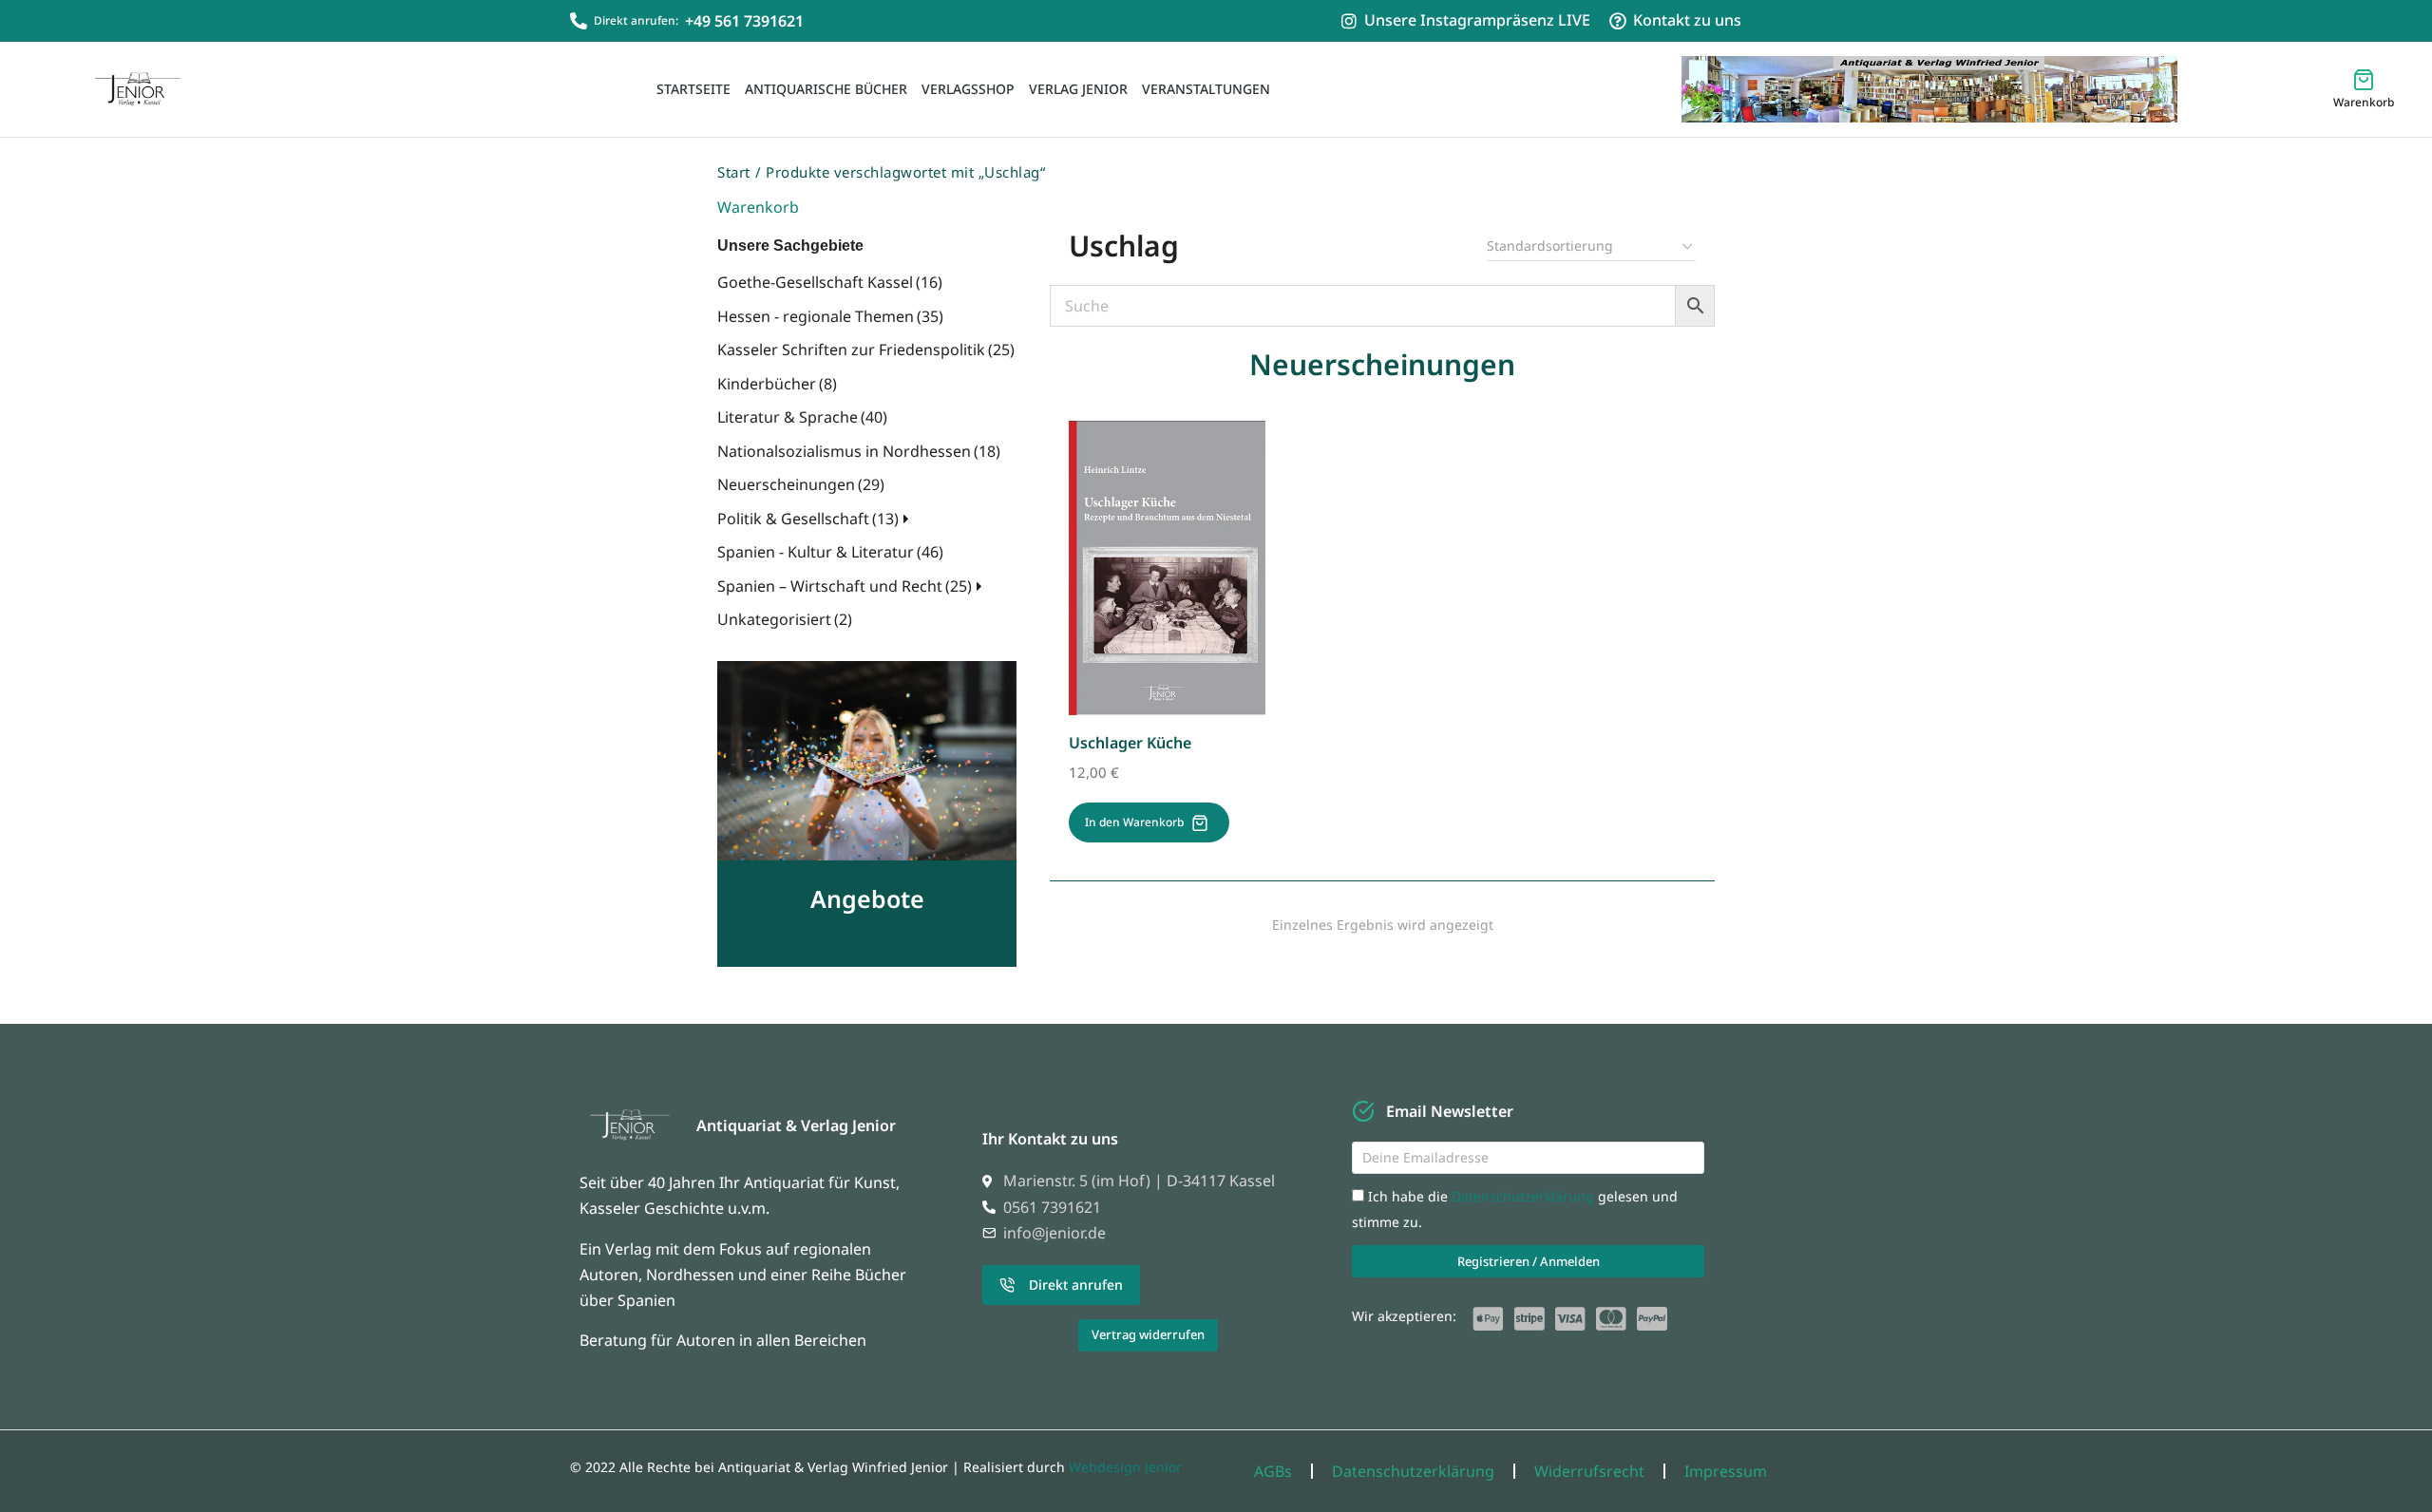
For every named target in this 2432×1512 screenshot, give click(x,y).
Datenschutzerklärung (1525, 1196)
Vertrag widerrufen (1148, 1334)
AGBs (1273, 1471)
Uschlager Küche (1130, 743)
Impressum (1726, 1471)
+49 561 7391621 (744, 21)
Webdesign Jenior (1125, 1467)
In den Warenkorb (1134, 822)
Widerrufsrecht (1589, 1471)
